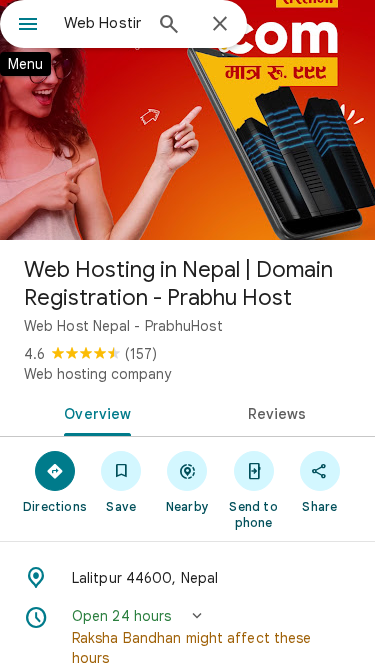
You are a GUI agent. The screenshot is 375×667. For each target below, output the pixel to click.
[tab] (94, 412)
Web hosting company (97, 374)
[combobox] (102, 23)
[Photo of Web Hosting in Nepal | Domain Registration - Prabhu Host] (187, 120)
